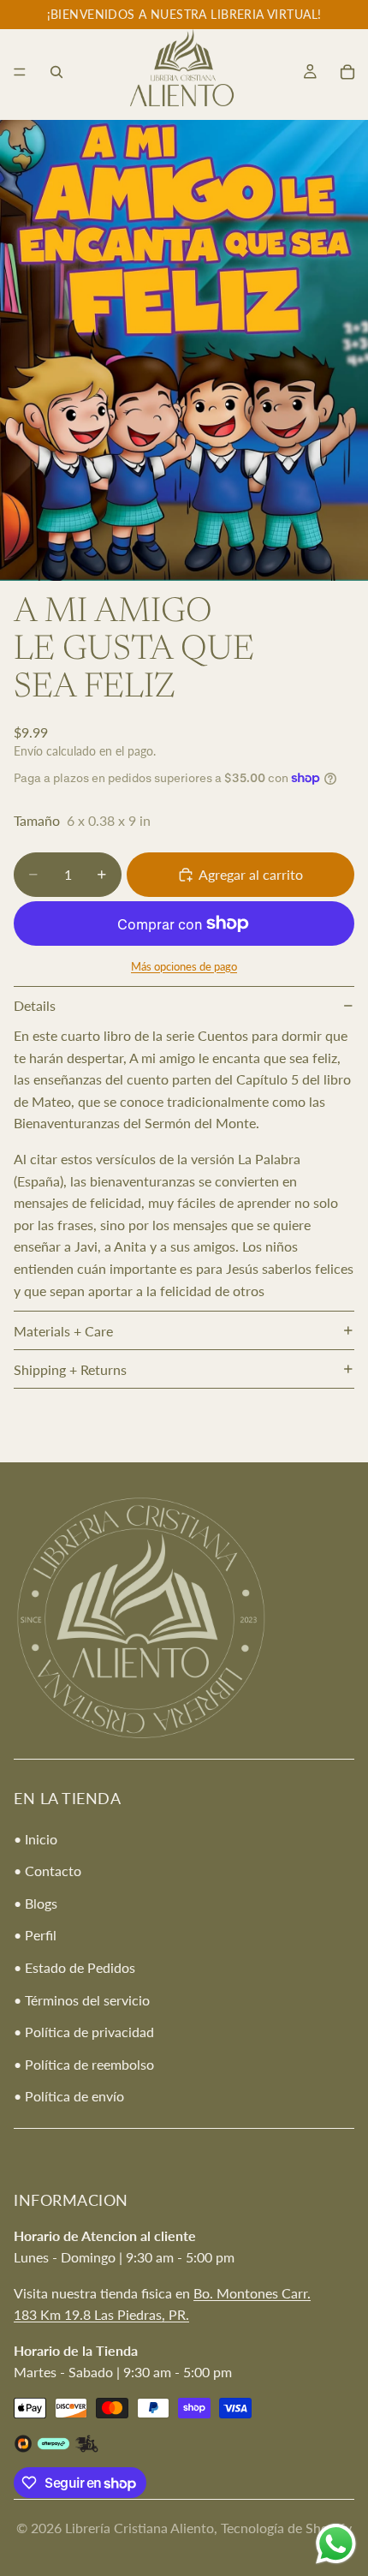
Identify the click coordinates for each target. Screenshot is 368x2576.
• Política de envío (69, 2097)
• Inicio (36, 1839)
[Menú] (20, 72)
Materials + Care (63, 1331)
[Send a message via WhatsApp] (336, 2544)
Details (35, 1005)
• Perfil (35, 1936)
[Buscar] (56, 72)
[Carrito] (347, 72)
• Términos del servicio (82, 2000)
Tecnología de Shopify (286, 2528)
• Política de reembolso (84, 2064)
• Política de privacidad (84, 2032)
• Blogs (36, 1903)
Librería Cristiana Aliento (139, 2528)
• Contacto (47, 1871)
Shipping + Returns (70, 1369)
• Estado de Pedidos (74, 1967)
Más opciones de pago (184, 966)
